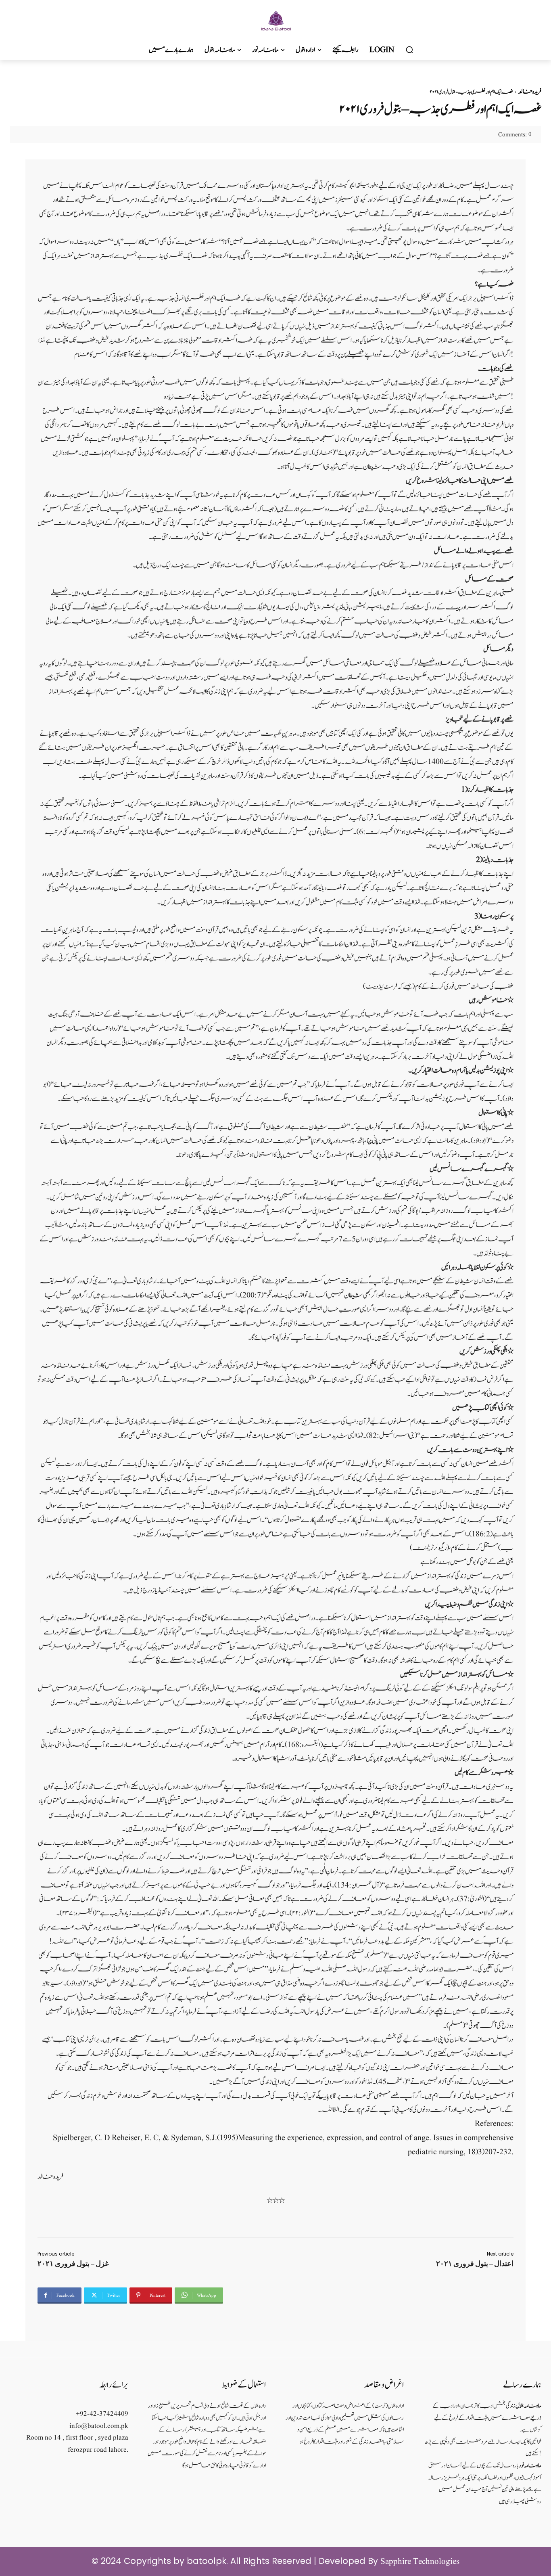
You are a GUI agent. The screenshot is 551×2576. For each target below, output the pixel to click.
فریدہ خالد (530, 92)
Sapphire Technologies (420, 2562)
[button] (409, 50)
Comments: (515, 135)
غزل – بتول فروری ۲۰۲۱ (73, 2264)
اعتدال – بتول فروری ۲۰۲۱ (475, 2264)
